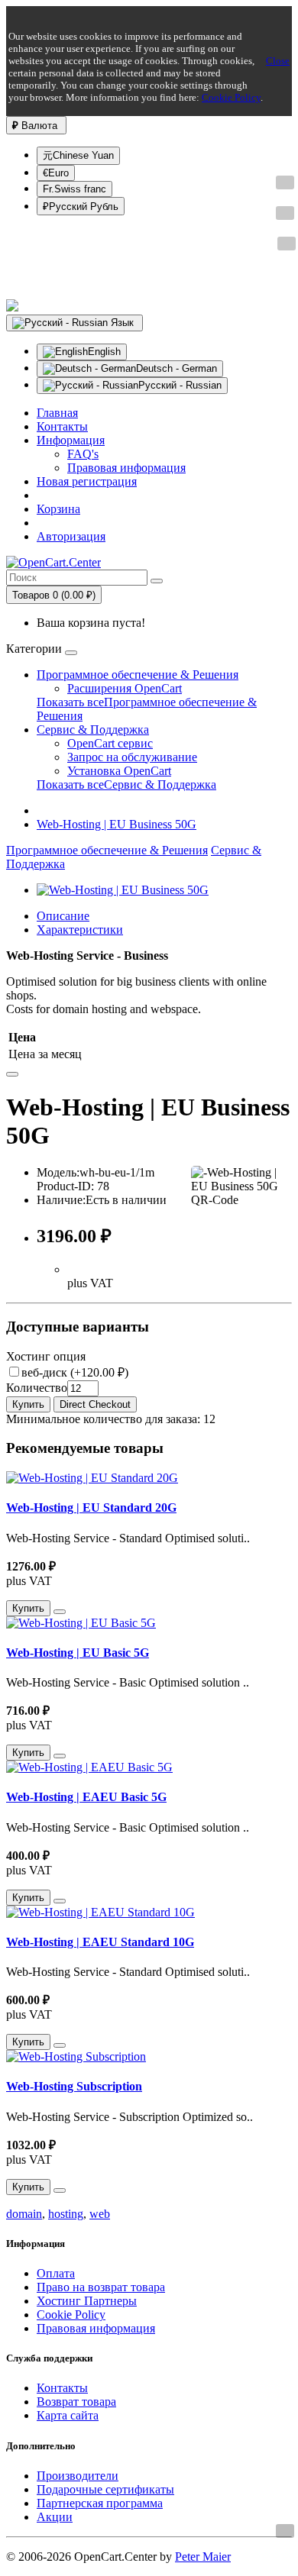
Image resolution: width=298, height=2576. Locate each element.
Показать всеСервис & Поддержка (126, 784)
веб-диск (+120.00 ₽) (75, 1372)
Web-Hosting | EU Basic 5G (78, 1653)
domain (24, 2214)
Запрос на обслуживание (132, 757)
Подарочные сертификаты (105, 2489)
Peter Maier (203, 2557)
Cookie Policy (231, 97)
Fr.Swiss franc (74, 189)
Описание (63, 916)
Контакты (62, 2388)
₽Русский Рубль (81, 207)
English (104, 352)
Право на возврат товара (101, 2287)
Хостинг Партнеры (87, 2301)
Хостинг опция (46, 1356)
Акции (55, 2517)
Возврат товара (76, 2402)
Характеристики (80, 930)
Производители (78, 2476)
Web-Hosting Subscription (74, 2086)
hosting (66, 2214)
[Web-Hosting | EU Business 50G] (123, 890)
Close (278, 61)
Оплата (56, 2273)
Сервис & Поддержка (93, 730)
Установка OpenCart (119, 771)
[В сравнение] (12, 1074)
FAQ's (83, 454)
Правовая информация (126, 468)
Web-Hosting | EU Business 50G (117, 824)
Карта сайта (68, 2415)
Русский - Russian (180, 385)
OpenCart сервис (110, 743)
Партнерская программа (100, 2503)
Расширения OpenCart (125, 688)
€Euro (56, 173)
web (100, 2214)
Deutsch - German (177, 368)
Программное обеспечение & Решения (138, 675)
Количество (37, 1388)
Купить (28, 1404)
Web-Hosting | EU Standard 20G (91, 1508)
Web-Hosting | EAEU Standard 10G (100, 1942)
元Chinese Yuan (78, 155)
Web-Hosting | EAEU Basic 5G (86, 1797)
